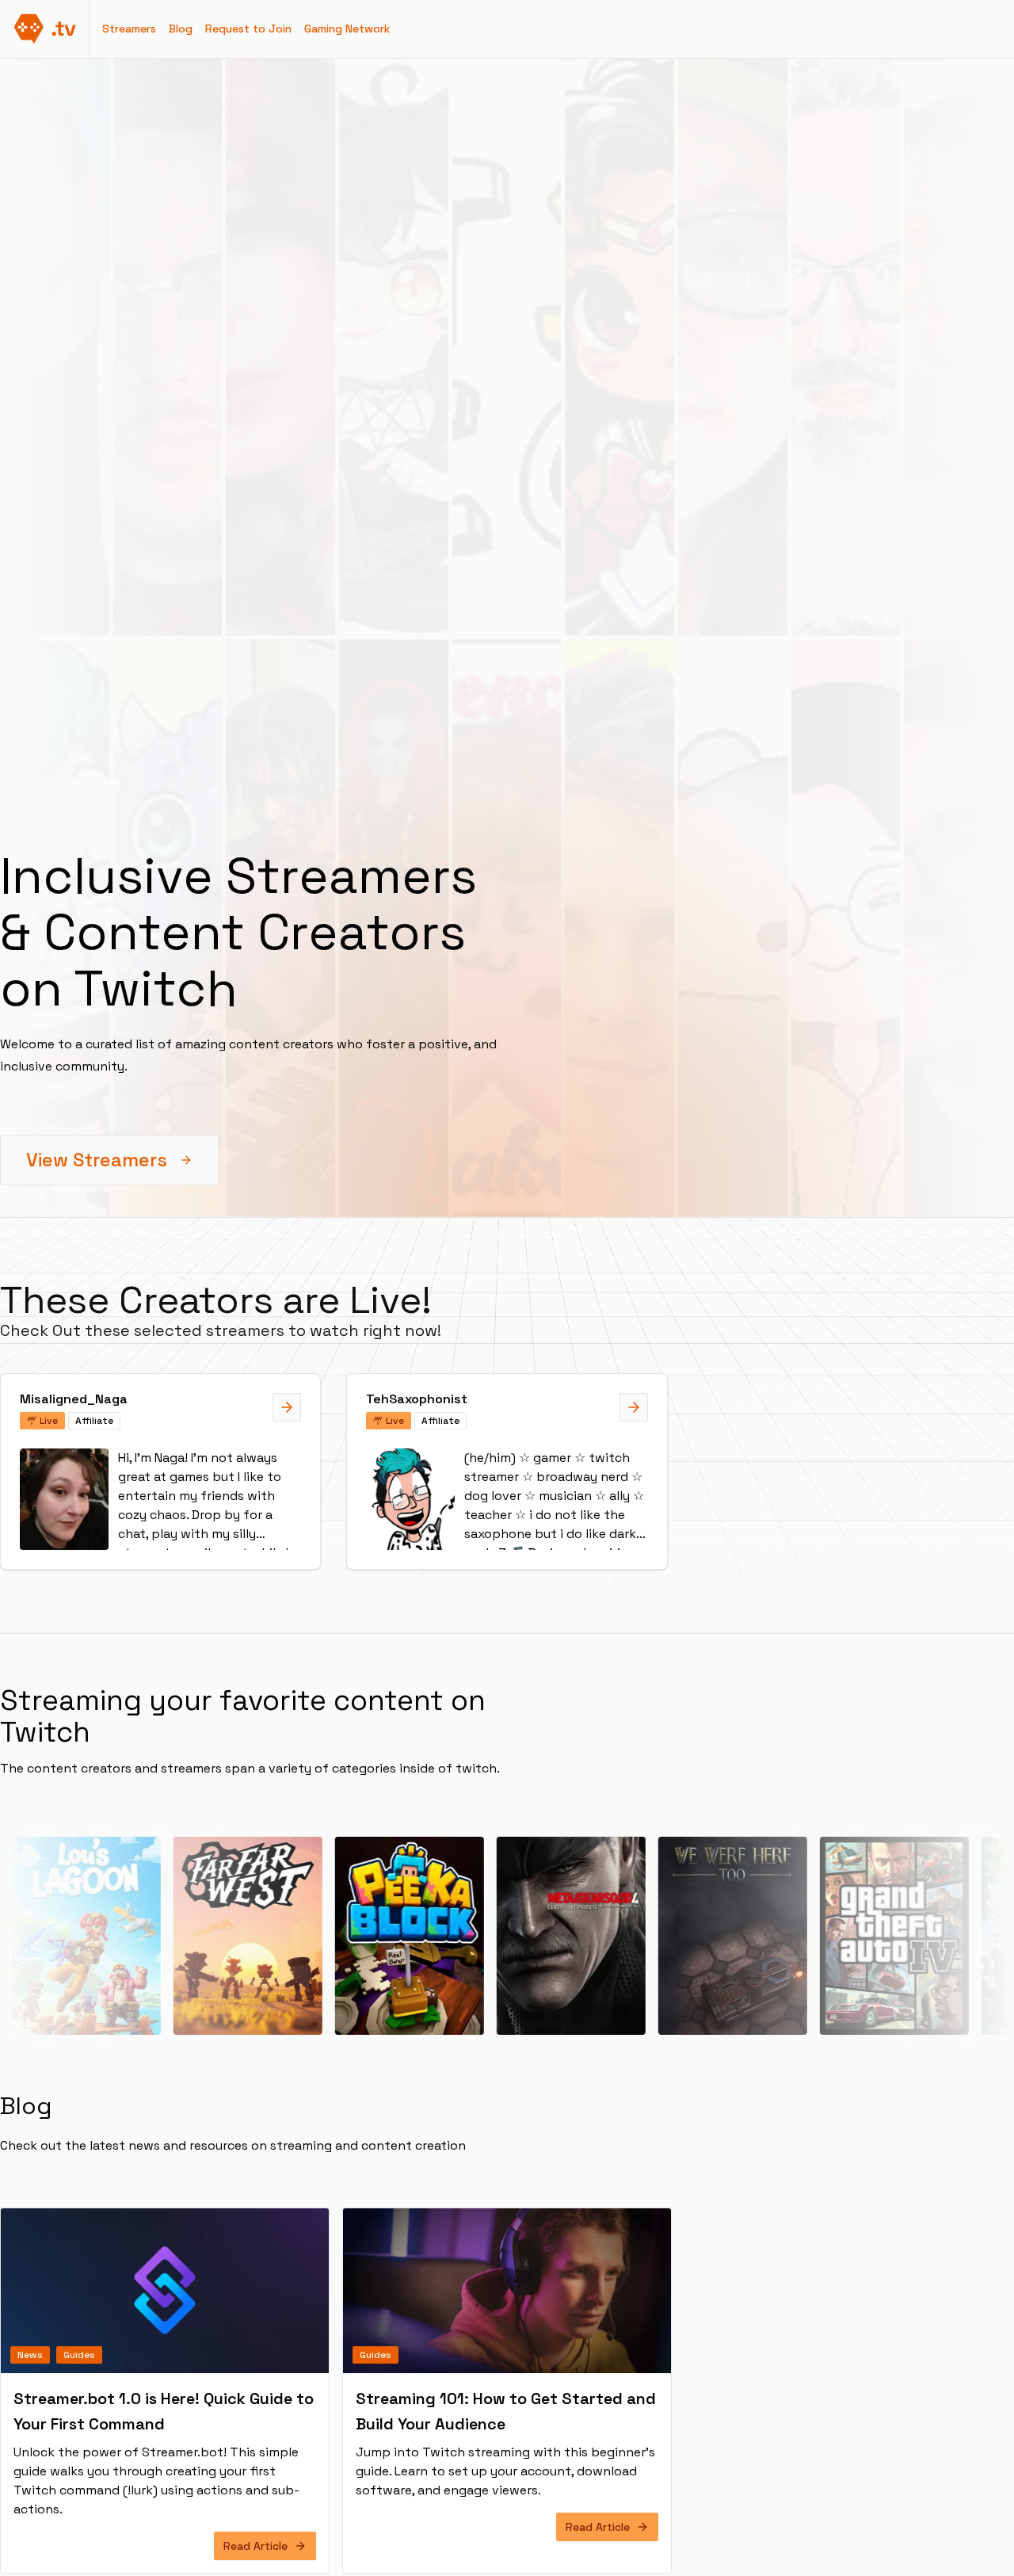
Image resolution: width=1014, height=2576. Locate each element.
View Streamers (97, 1160)
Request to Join (248, 29)
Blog (181, 29)
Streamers (129, 29)
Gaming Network (347, 29)
